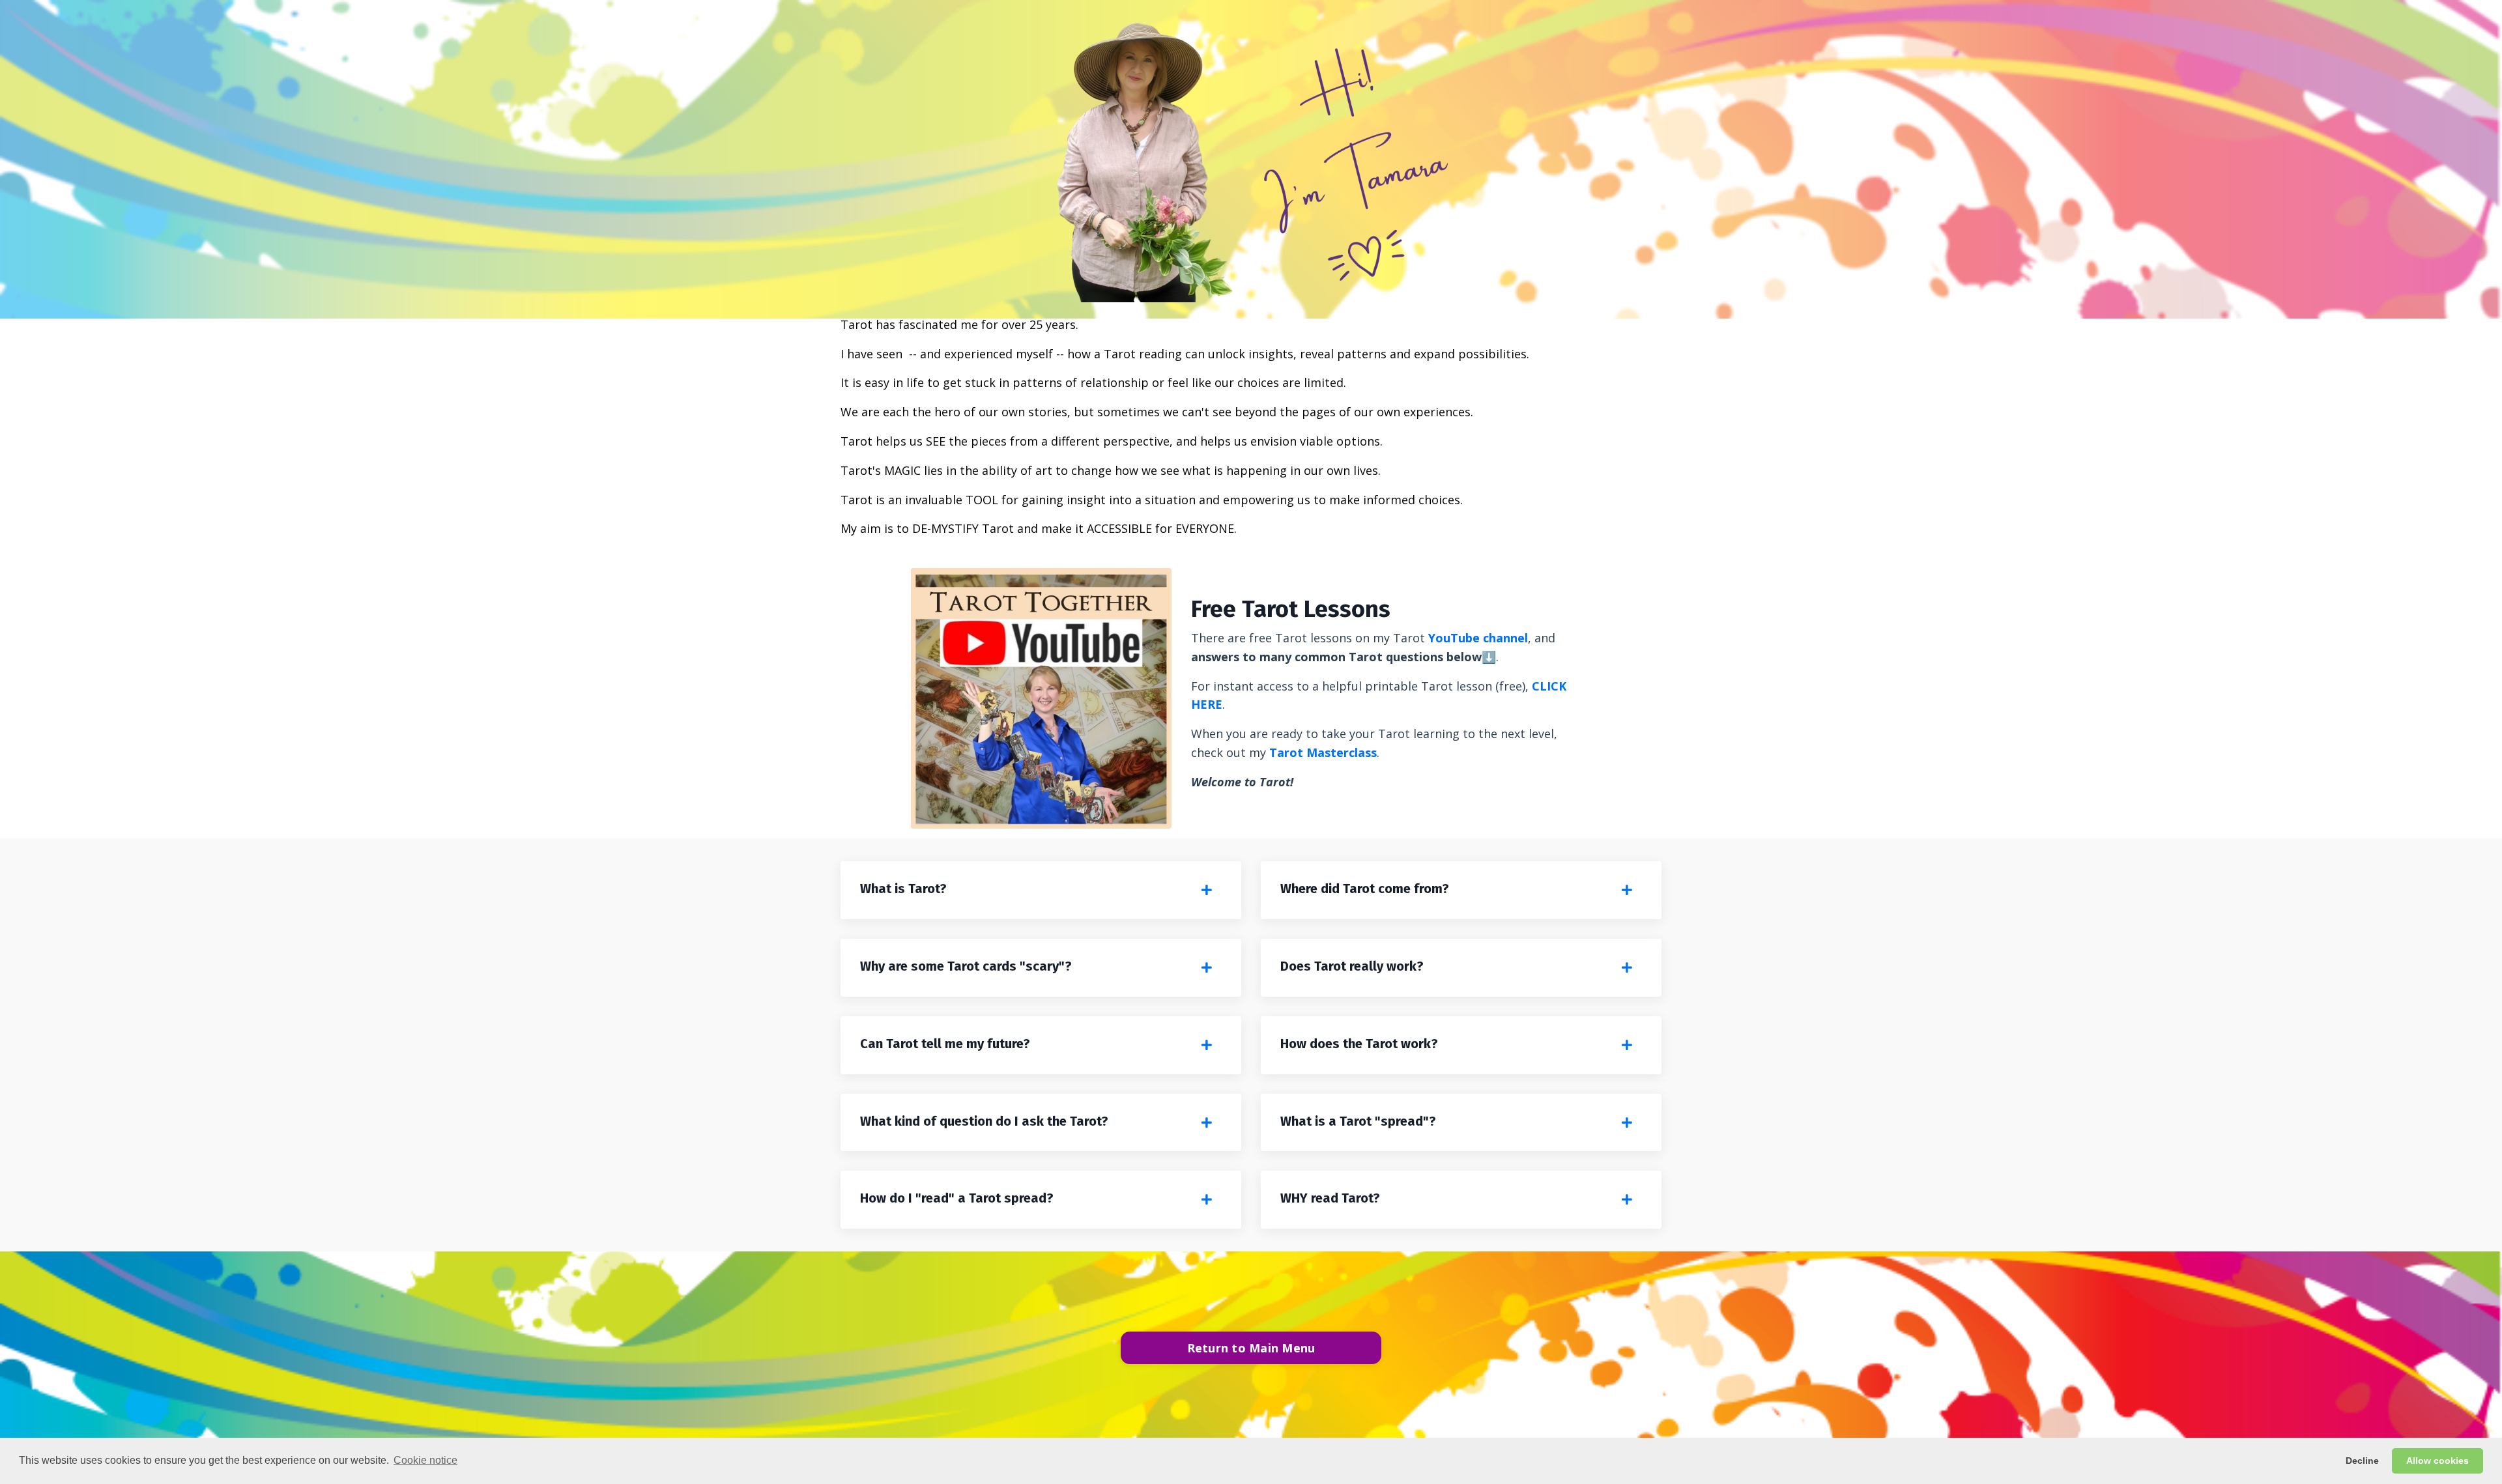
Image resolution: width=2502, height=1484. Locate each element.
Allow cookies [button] (2437, 1461)
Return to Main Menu (1251, 1348)
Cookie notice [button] (425, 1460)
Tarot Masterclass (1323, 752)
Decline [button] (2362, 1461)
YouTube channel (1478, 638)
